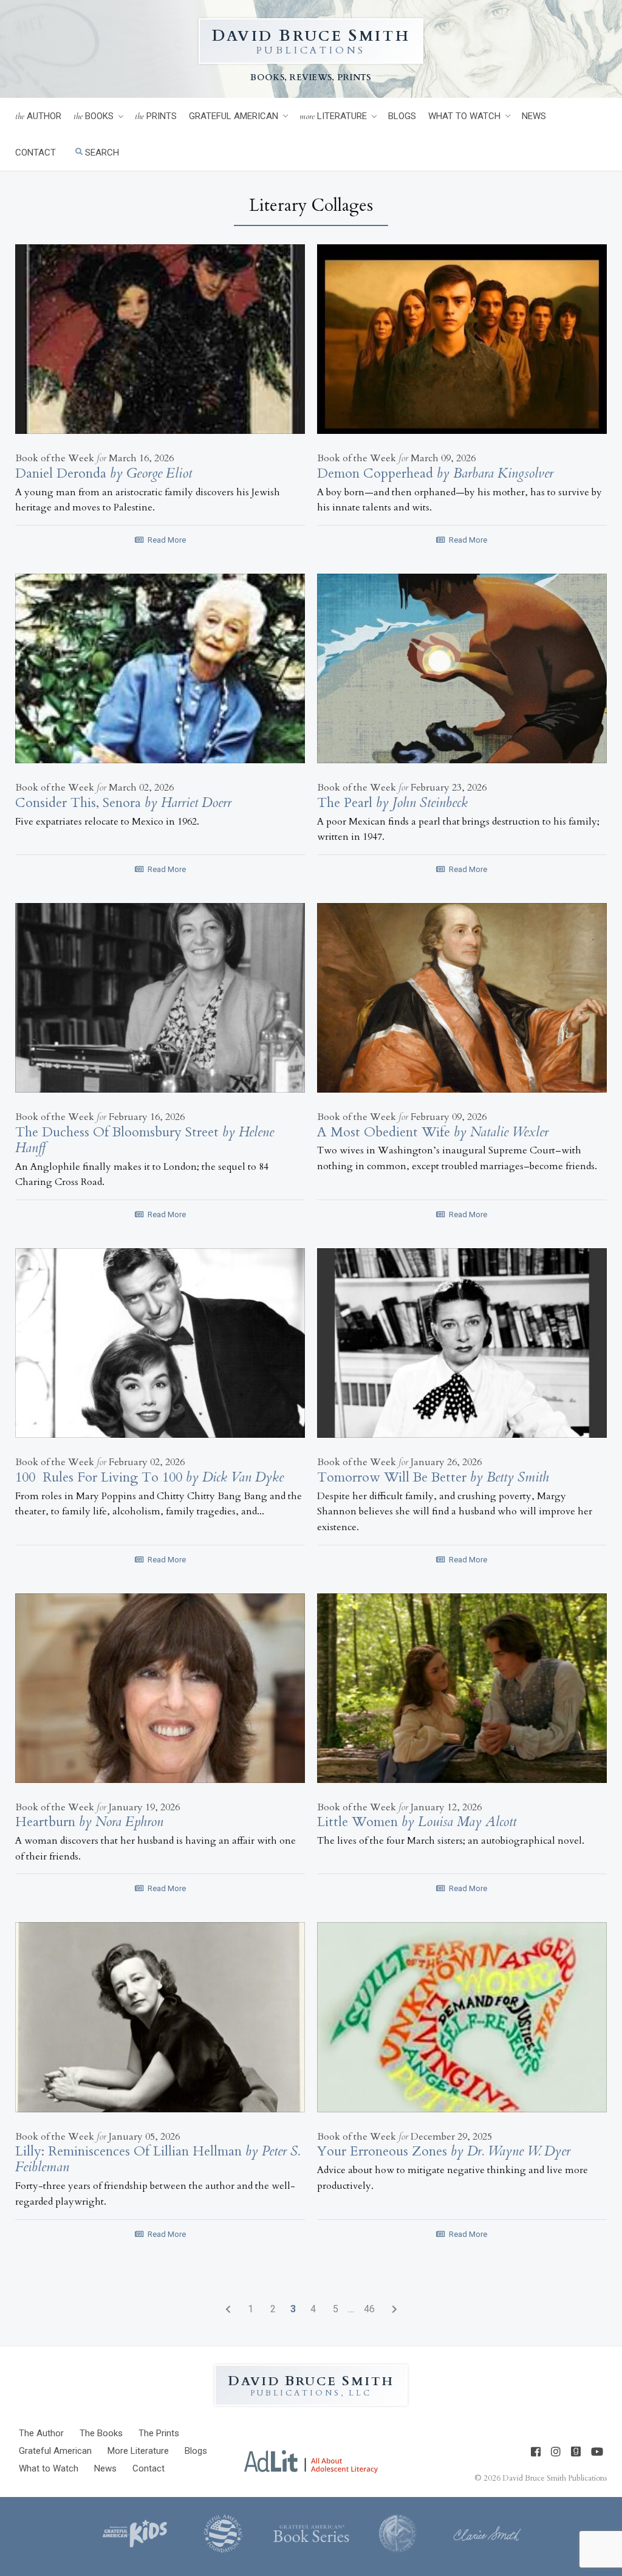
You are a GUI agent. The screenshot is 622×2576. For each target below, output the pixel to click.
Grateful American (234, 116)
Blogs (402, 116)
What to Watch (464, 116)
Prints (156, 116)
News (534, 116)
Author (38, 116)
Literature (333, 116)
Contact (36, 153)
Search (101, 153)
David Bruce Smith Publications (555, 2478)
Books (94, 116)
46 (369, 2309)
